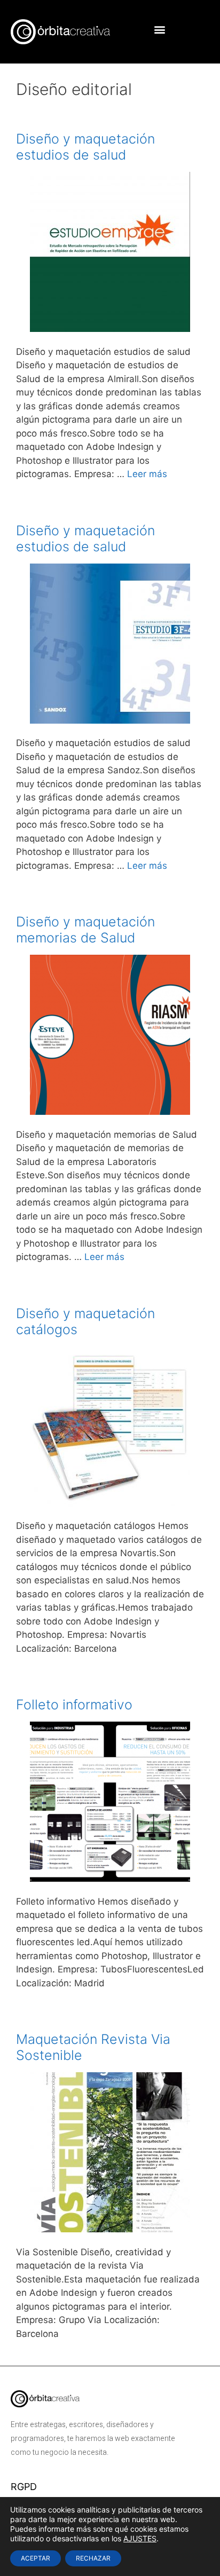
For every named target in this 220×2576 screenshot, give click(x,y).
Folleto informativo (74, 1705)
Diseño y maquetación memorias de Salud (85, 930)
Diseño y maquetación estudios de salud (85, 147)
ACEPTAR (36, 2558)
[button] (160, 29)
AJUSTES (140, 2538)
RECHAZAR (93, 2558)
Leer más (147, 474)
